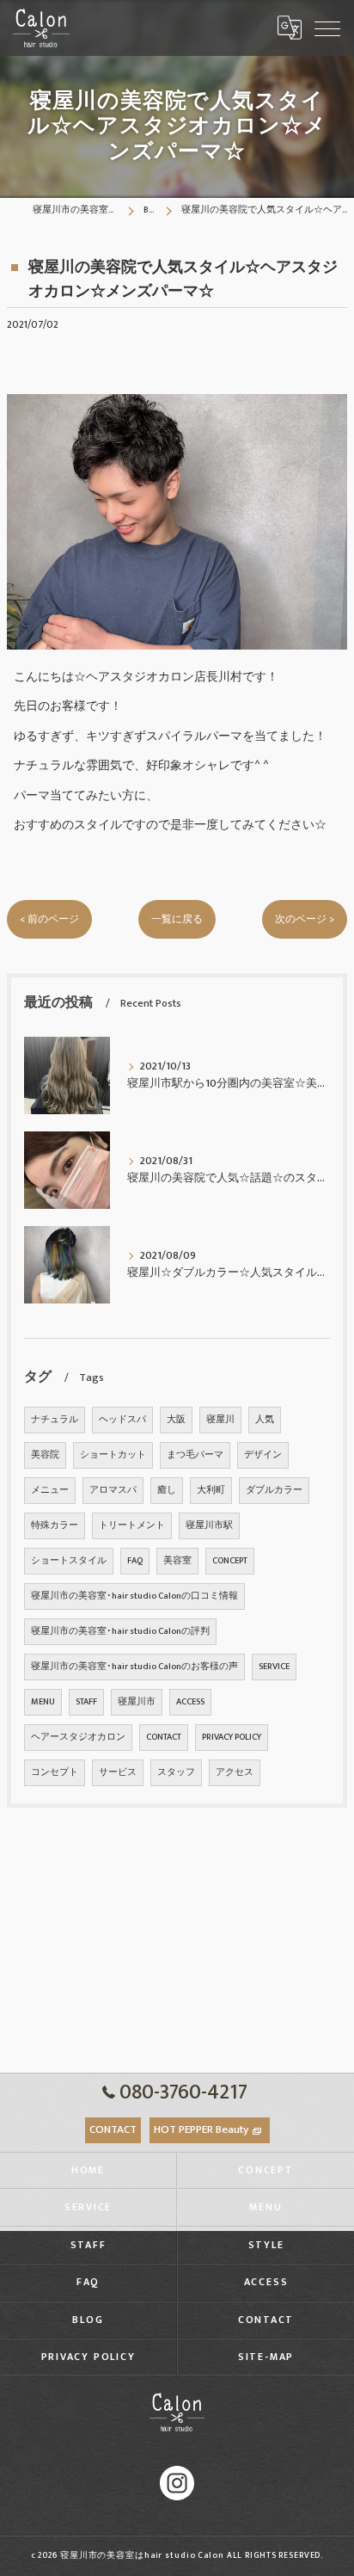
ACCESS (190, 1702)
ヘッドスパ (122, 1420)
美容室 (177, 1561)
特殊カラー (55, 1525)
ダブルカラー (274, 1490)
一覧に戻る (177, 919)
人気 (265, 1420)
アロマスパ (113, 1490)
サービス (118, 1772)
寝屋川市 (137, 1702)
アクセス (235, 1772)
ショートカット (113, 1455)
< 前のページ (49, 919)
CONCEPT (230, 1561)
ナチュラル (55, 1420)
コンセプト (55, 1772)
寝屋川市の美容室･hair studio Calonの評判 (120, 1631)
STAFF (86, 1702)
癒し (167, 1490)
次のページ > (305, 919)
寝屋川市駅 (209, 1525)
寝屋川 (220, 1420)
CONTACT (164, 1737)
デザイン (263, 1455)
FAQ (135, 1561)
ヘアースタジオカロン (78, 1737)
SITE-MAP (266, 2357)
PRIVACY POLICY (232, 1737)
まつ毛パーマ (195, 1455)
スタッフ (176, 1772)
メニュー (50, 1490)
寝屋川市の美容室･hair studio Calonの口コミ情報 (134, 1596)
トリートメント (132, 1525)
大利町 (211, 1490)
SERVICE (274, 1667)
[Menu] (327, 28)
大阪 (176, 1420)
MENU (43, 1702)
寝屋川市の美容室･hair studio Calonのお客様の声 (134, 1667)
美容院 (45, 1455)
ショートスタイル (69, 1561)
